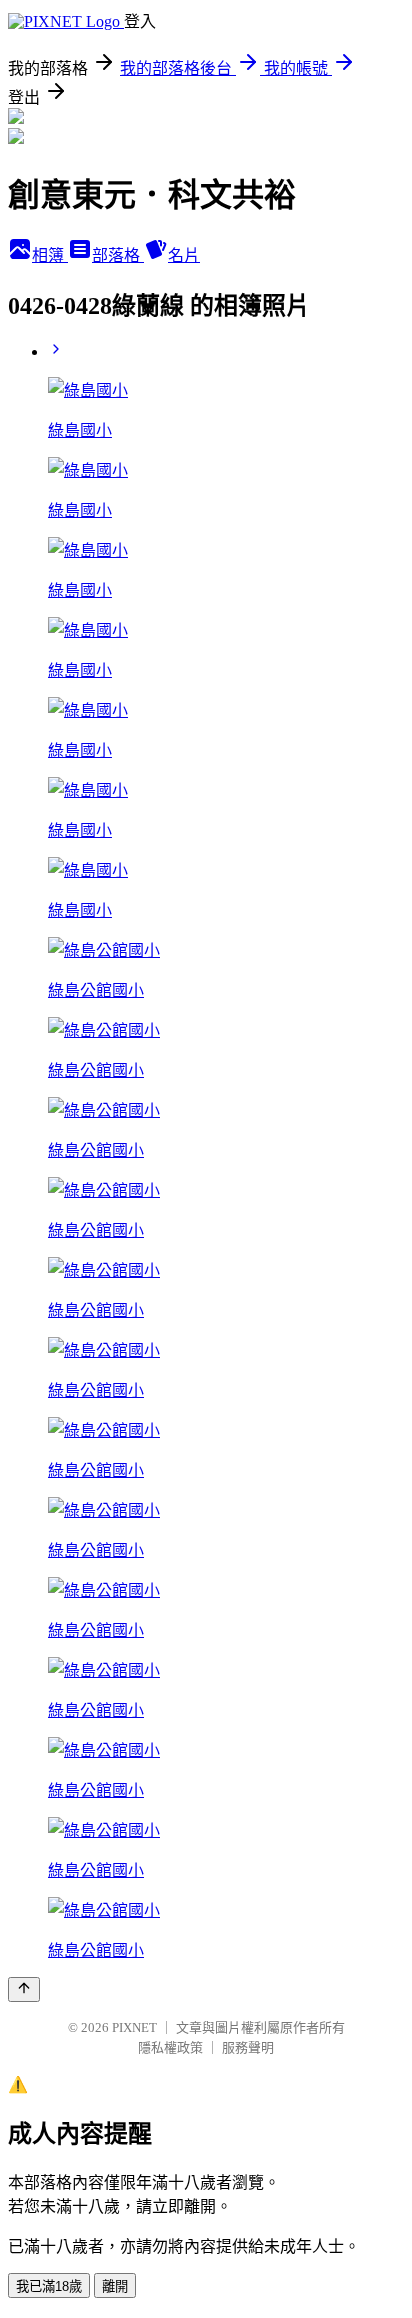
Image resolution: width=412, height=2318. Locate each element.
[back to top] (24, 1989)
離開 (115, 2286)
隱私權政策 (170, 2047)
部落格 (118, 255)
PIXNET (134, 2027)
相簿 (50, 255)
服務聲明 (248, 2047)
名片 (184, 255)
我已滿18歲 (49, 2286)
